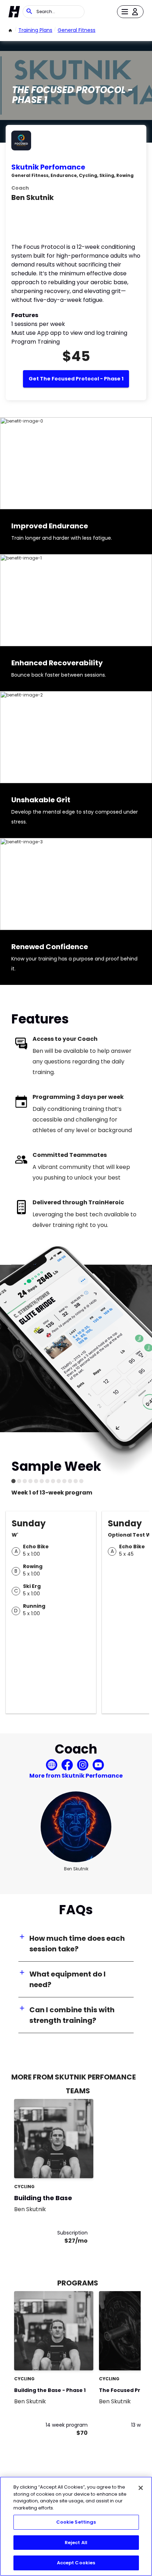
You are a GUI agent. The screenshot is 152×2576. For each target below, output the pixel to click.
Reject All (76, 2543)
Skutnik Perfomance (48, 167)
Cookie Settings (76, 2522)
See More (69, 2165)
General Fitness (77, 30)
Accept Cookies (76, 2563)
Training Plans (35, 30)
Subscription (72, 2233)
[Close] (141, 2488)
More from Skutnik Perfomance (76, 1776)
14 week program (67, 2425)
